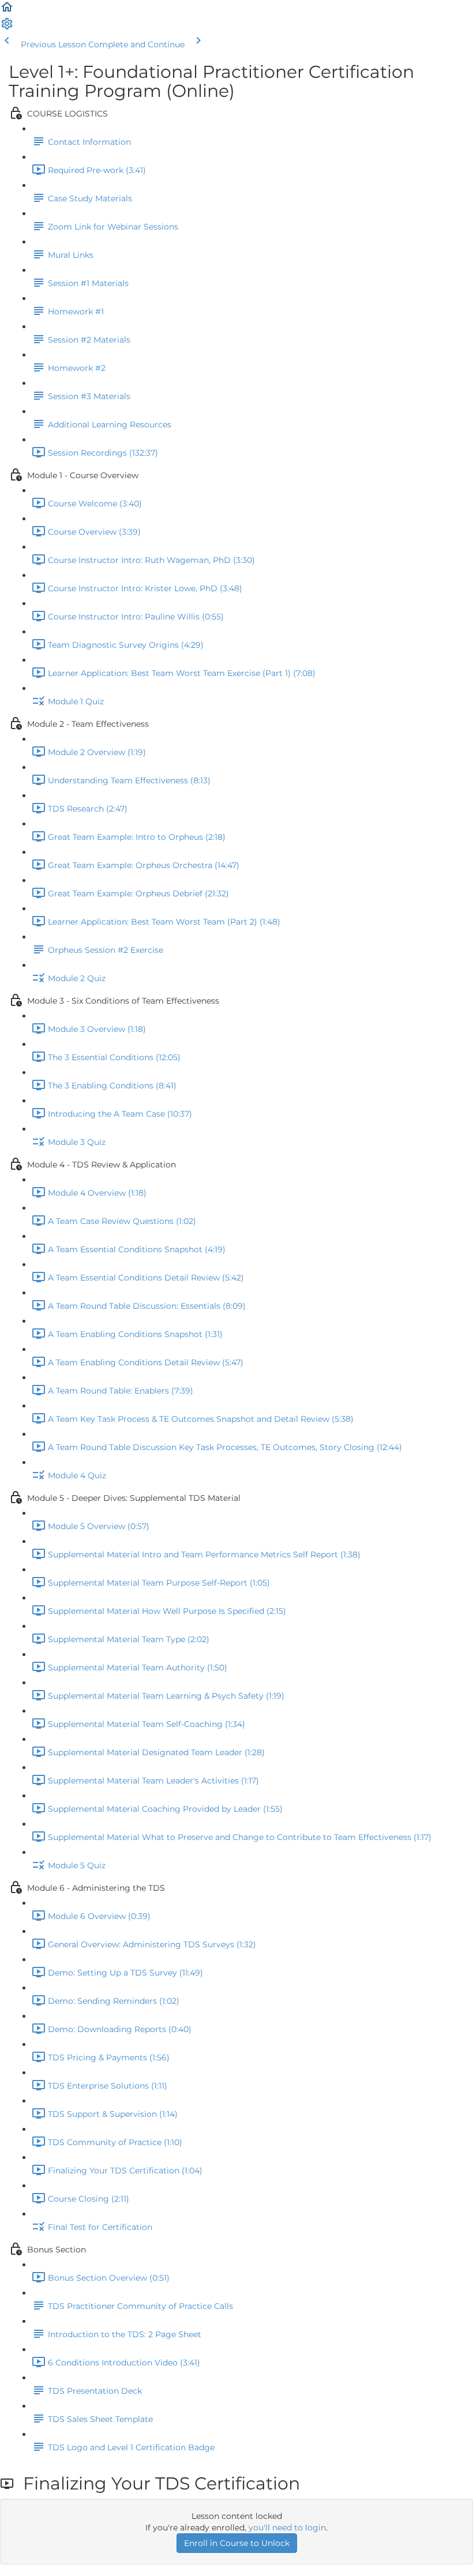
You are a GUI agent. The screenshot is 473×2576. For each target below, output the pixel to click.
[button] (7, 11)
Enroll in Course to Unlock (237, 2543)
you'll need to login (287, 2528)
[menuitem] (7, 28)
